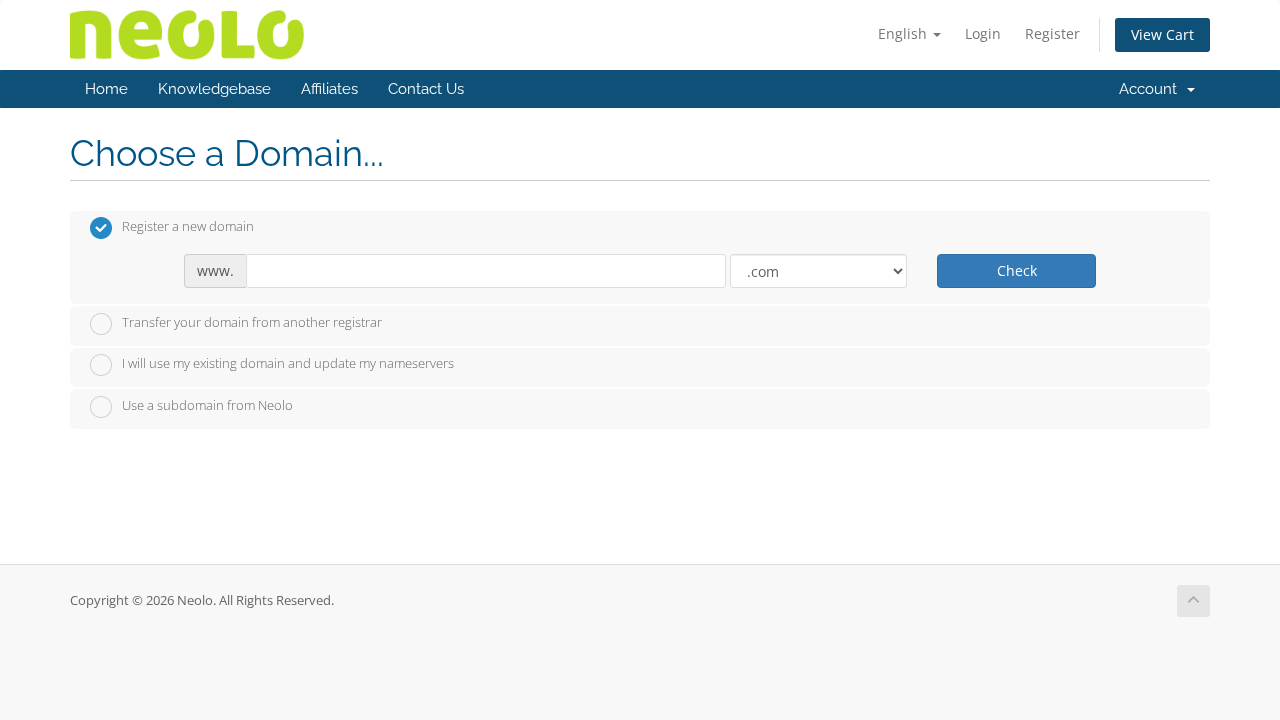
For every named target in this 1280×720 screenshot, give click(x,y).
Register (1052, 33)
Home (106, 89)
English (904, 33)
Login (983, 33)
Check (1017, 270)
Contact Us (426, 89)
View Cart (1162, 34)
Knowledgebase (214, 89)
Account (1152, 89)
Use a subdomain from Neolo (207, 405)
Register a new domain (188, 227)
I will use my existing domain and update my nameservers (288, 364)
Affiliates (329, 89)
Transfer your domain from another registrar (252, 322)
